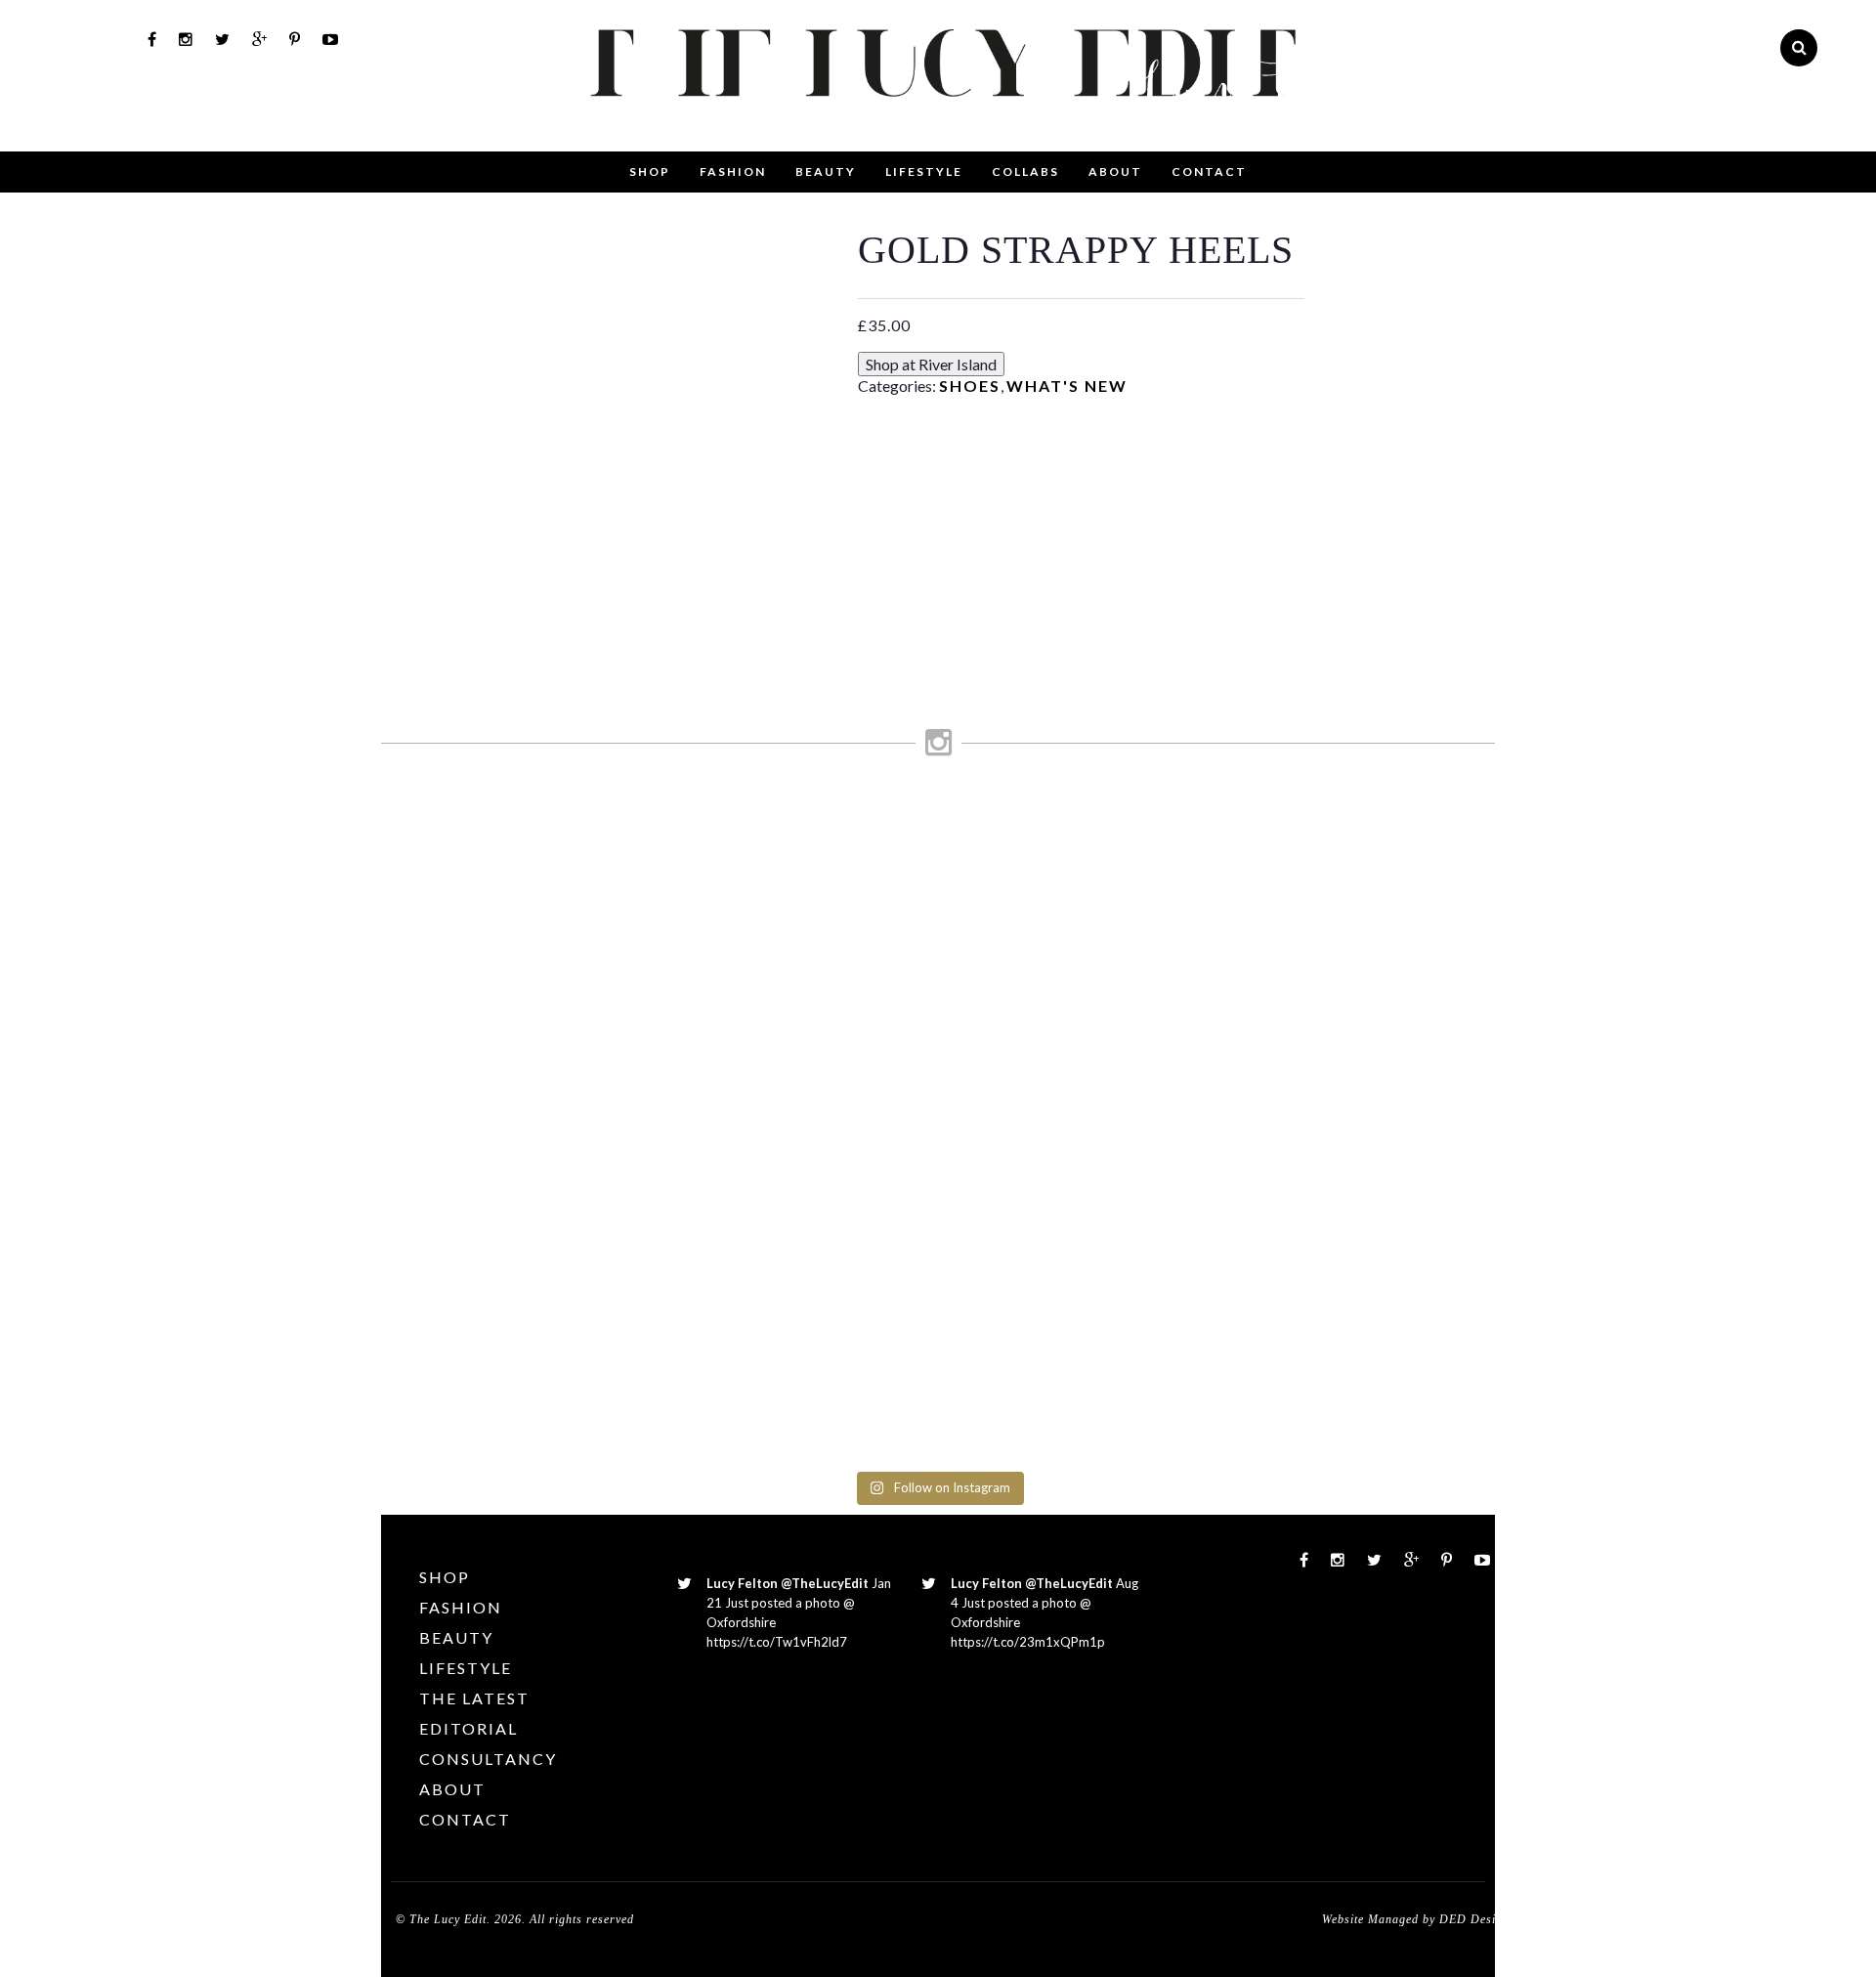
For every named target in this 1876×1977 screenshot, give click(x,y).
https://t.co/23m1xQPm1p (1028, 1642)
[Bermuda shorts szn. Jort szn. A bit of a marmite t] (1290, 999)
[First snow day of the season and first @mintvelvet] (728, 851)
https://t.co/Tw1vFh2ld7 (777, 1642)
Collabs (1025, 172)
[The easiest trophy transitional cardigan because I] (1008, 1111)
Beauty (826, 172)
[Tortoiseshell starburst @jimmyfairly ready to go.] (1149, 860)
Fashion (733, 172)
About (1115, 172)
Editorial (469, 1728)
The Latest (474, 1698)
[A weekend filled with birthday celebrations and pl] (1429, 1130)
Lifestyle (924, 172)
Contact (1209, 172)
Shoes (970, 386)
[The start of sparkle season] (447, 823)
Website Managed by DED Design (1416, 1919)
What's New (1067, 386)
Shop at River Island (931, 364)
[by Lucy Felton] (1000, 132)
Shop (650, 172)
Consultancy (488, 1759)
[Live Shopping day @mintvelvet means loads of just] (587, 944)
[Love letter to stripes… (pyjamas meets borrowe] (868, 944)
